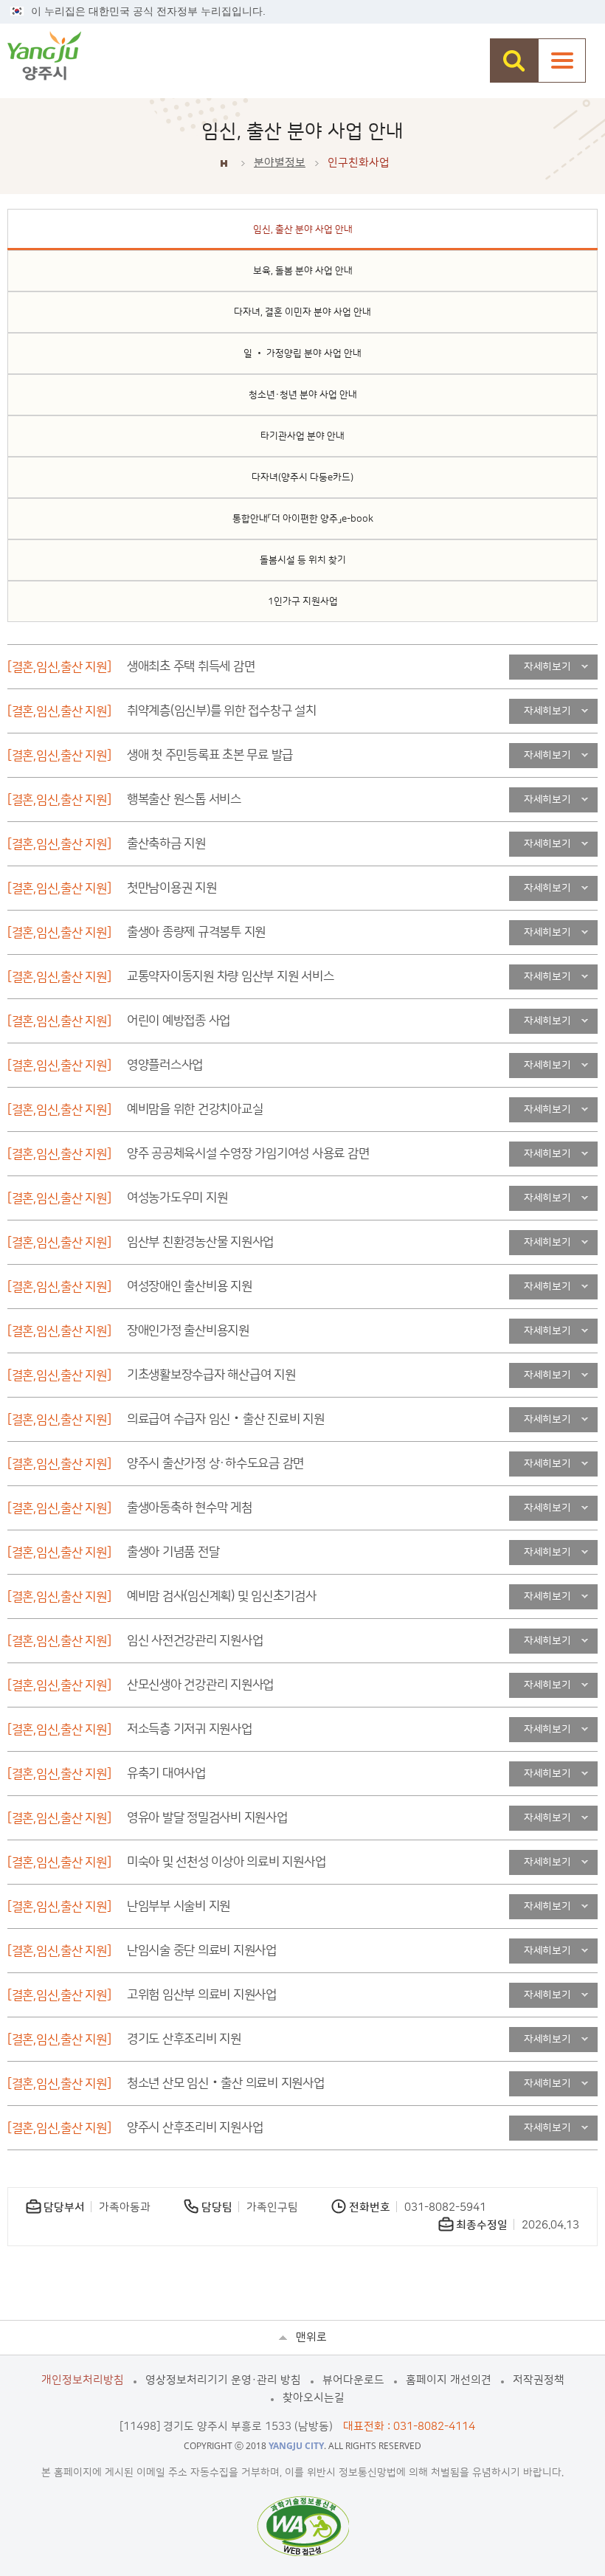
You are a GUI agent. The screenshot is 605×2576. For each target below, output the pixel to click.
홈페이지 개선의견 (449, 2380)
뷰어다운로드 (353, 2380)
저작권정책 (539, 2380)
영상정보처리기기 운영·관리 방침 (223, 2380)
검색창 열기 (514, 61)
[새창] (303, 2526)
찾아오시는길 (314, 2398)
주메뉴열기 (562, 61)
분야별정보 (280, 163)
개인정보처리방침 (83, 2380)
